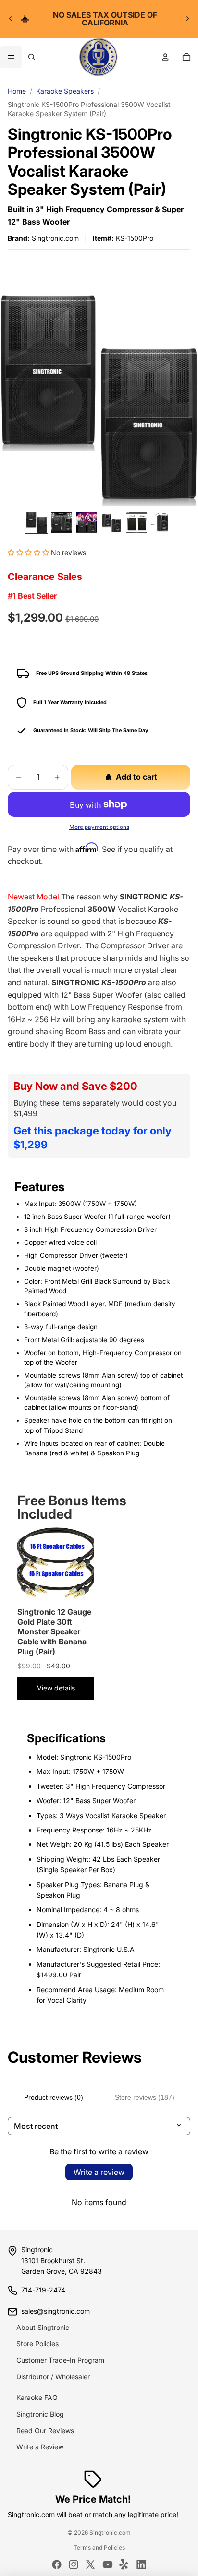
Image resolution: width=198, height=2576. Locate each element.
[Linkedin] (141, 2564)
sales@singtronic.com (56, 2311)
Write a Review (40, 2447)
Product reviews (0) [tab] (54, 2097)
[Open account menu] (165, 57)
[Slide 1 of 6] (37, 522)
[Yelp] (124, 2564)
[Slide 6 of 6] (161, 522)
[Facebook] (57, 2564)
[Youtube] (108, 2564)
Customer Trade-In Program (60, 2360)
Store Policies (37, 2344)
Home (17, 91)
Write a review (99, 2172)
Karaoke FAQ (37, 2397)
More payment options (99, 827)
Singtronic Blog (40, 2414)
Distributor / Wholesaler (53, 2377)
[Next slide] (187, 19)
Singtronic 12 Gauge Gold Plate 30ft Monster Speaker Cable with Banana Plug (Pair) (54, 1632)
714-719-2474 (43, 2290)
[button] (28, 552)
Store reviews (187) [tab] (145, 2097)
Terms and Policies (99, 2547)
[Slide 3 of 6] (87, 522)
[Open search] (32, 57)
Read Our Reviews (45, 2430)
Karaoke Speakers (65, 91)
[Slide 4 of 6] (111, 522)
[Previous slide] (11, 19)
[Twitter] (90, 2564)
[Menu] (11, 57)
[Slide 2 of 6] (62, 522)
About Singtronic (43, 2327)
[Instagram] (74, 2564)
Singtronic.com (110, 2533)
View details (56, 1688)
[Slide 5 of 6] (136, 522)
